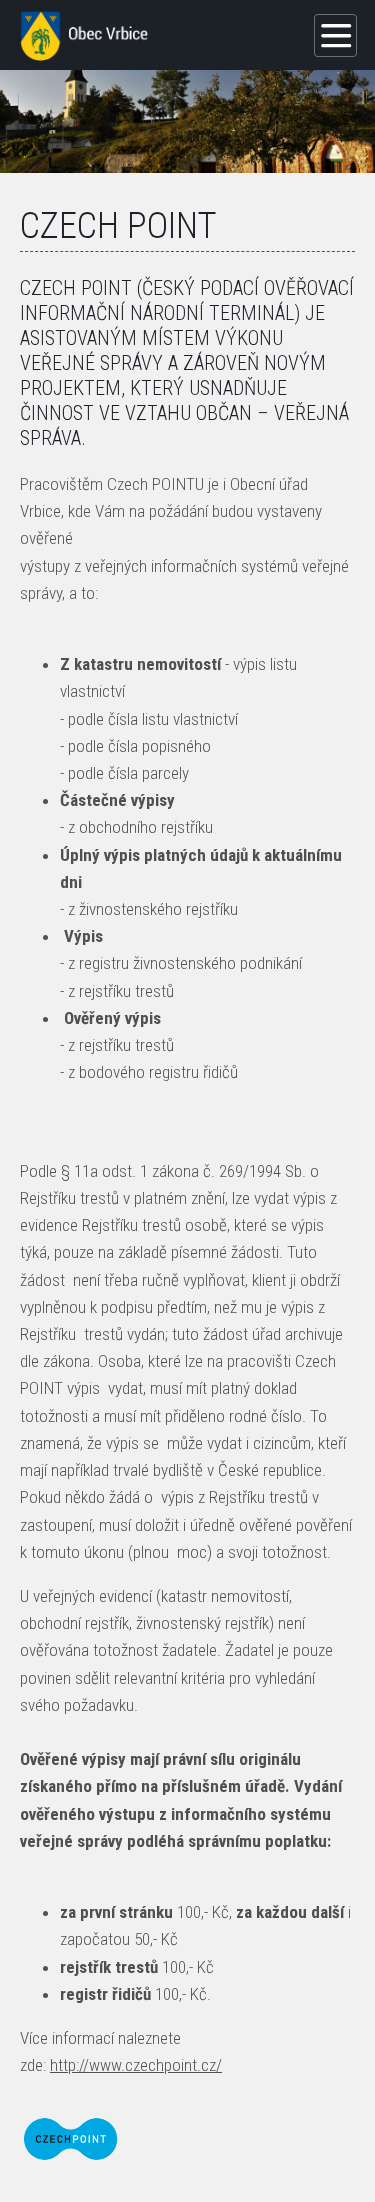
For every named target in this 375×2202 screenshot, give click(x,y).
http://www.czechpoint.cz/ (136, 2065)
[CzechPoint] (70, 2138)
